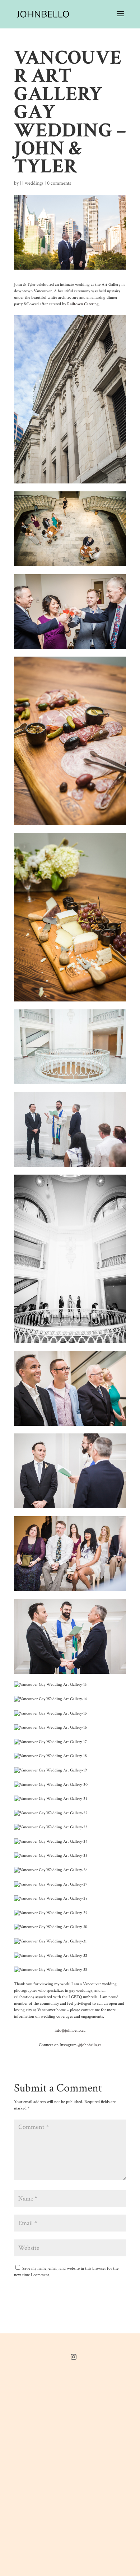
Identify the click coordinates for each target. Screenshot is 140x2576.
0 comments (59, 183)
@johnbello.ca (90, 2045)
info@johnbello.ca (70, 2030)
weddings (34, 183)
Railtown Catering (83, 304)
